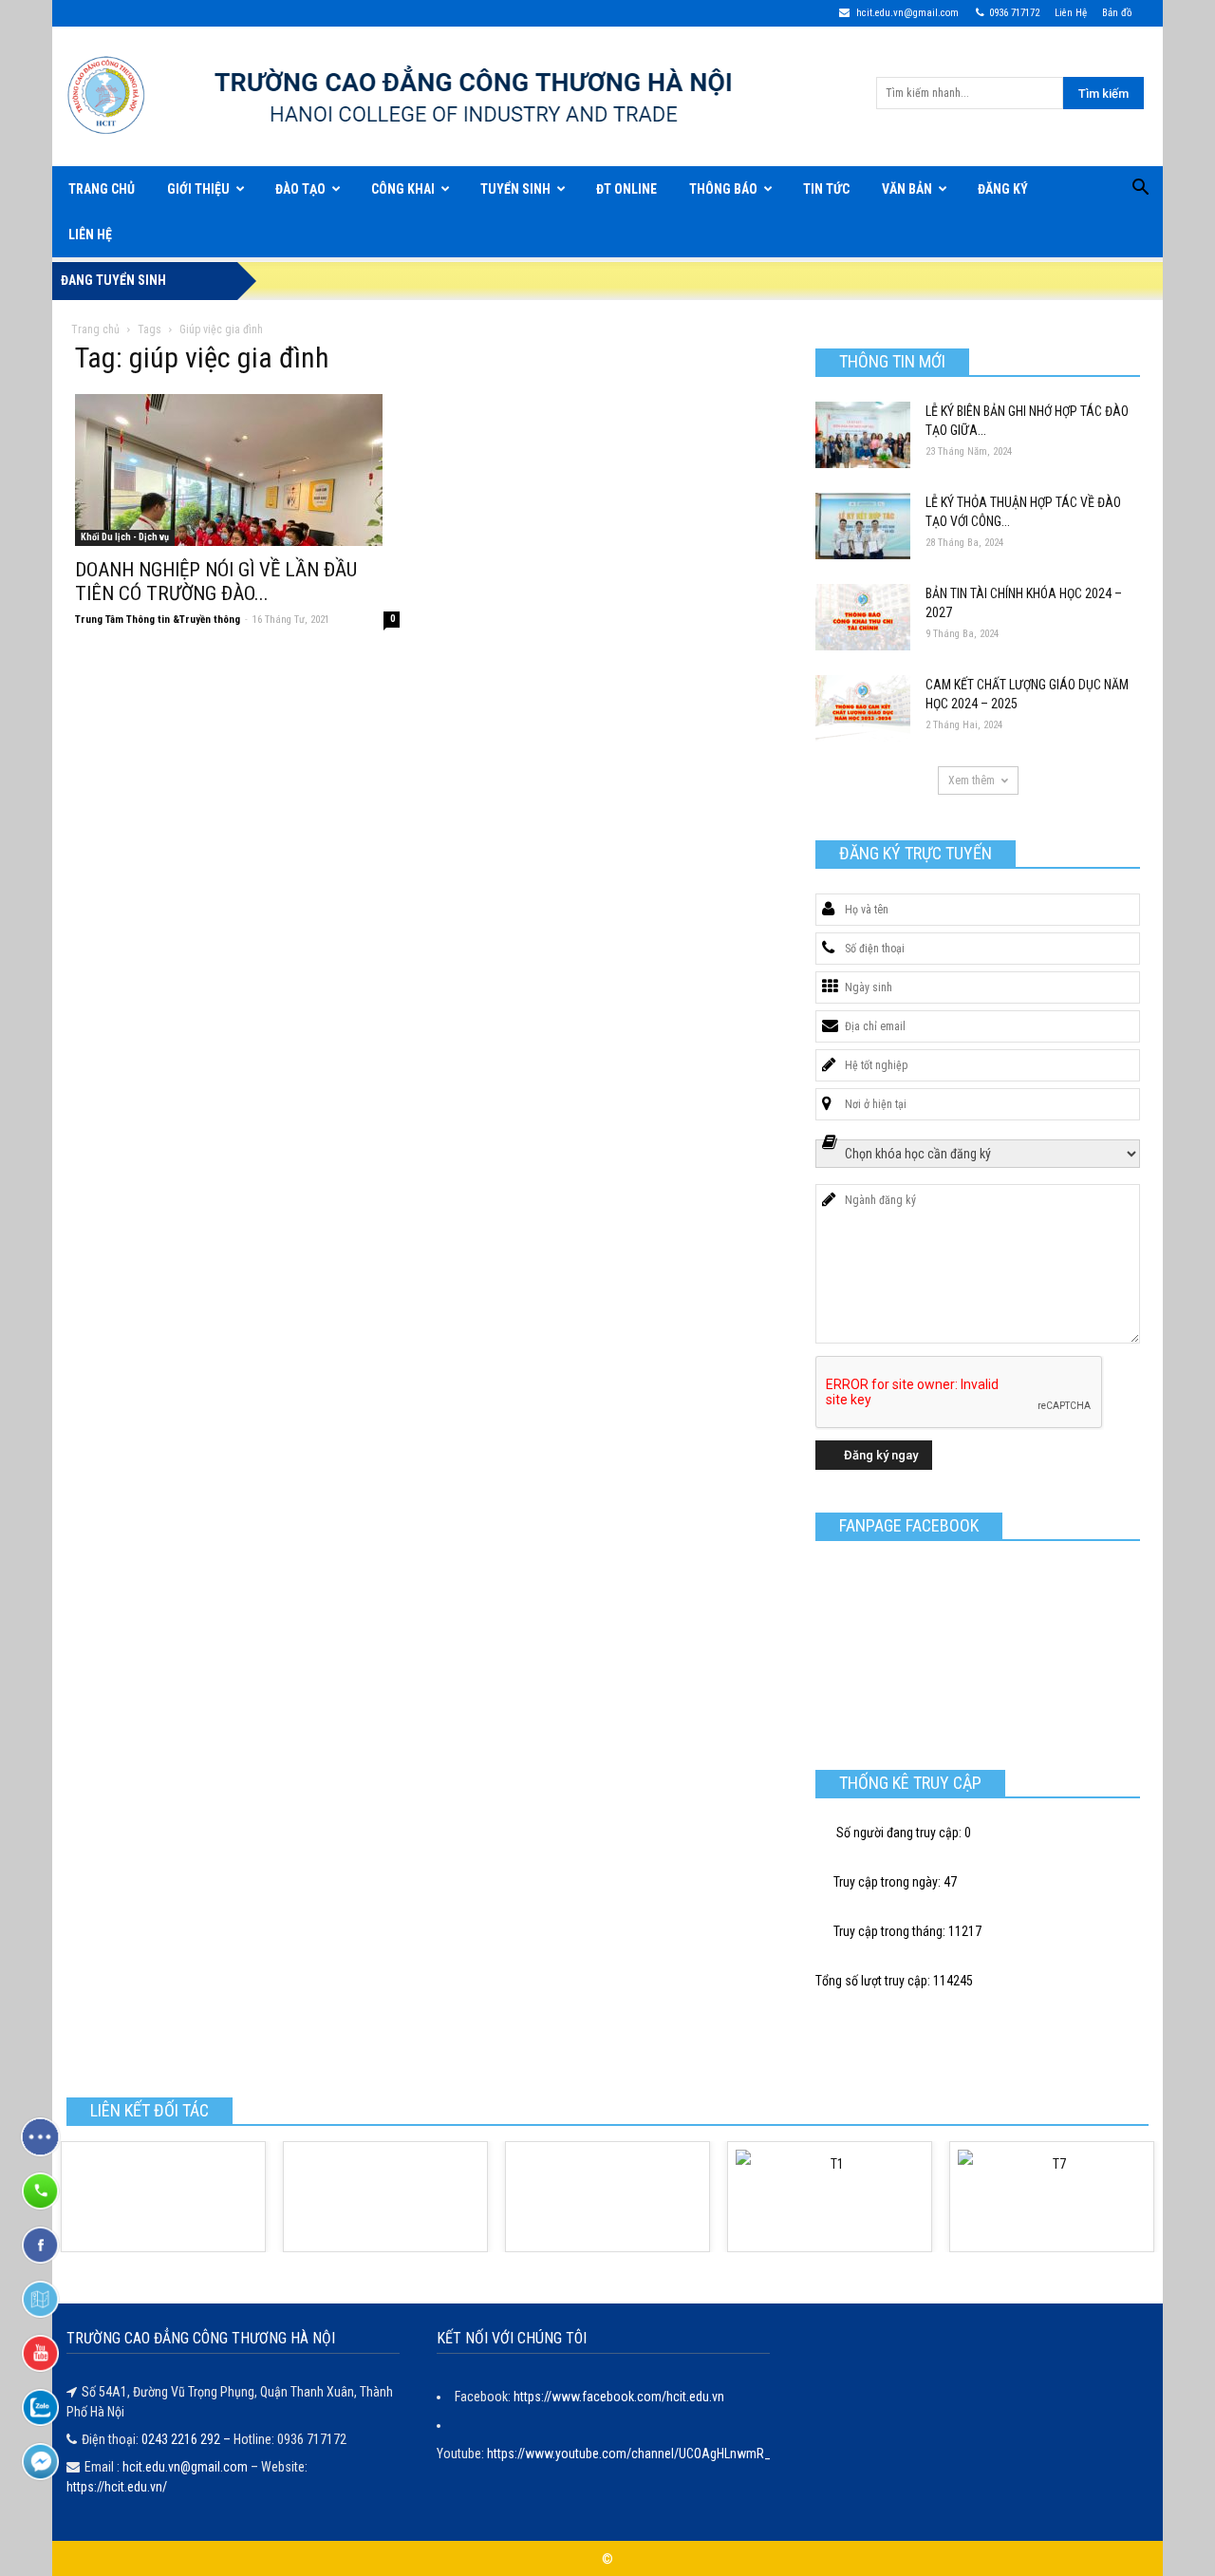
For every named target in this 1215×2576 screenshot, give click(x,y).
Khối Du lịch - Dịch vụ (125, 537)
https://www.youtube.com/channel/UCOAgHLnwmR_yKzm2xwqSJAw (674, 2454)
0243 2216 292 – (187, 2439)
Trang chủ (95, 329)
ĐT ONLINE (626, 189)
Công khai (403, 189)
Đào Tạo (300, 189)
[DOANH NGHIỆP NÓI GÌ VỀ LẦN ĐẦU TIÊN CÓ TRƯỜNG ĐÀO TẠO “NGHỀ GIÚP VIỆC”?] (237, 470)
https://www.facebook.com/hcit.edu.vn (619, 2397)
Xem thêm (972, 780)
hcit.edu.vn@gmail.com (906, 13)
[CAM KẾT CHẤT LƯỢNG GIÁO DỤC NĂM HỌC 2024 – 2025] (863, 708)
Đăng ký (1003, 189)
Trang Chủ (102, 189)
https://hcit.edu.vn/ (117, 2487)
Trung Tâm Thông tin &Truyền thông (158, 620)
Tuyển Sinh (515, 189)
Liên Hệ (1071, 13)
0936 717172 (1014, 13)
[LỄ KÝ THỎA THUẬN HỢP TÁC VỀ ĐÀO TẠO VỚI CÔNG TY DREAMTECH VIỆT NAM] (863, 526)
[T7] (1052, 2197)
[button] (1140, 190)
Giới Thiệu (198, 189)
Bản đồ (1117, 13)
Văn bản (907, 189)
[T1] (830, 2197)
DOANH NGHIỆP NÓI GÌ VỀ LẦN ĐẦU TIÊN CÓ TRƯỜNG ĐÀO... (216, 582)
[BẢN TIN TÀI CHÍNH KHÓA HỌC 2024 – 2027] (863, 617)
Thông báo (723, 189)
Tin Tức (826, 189)
